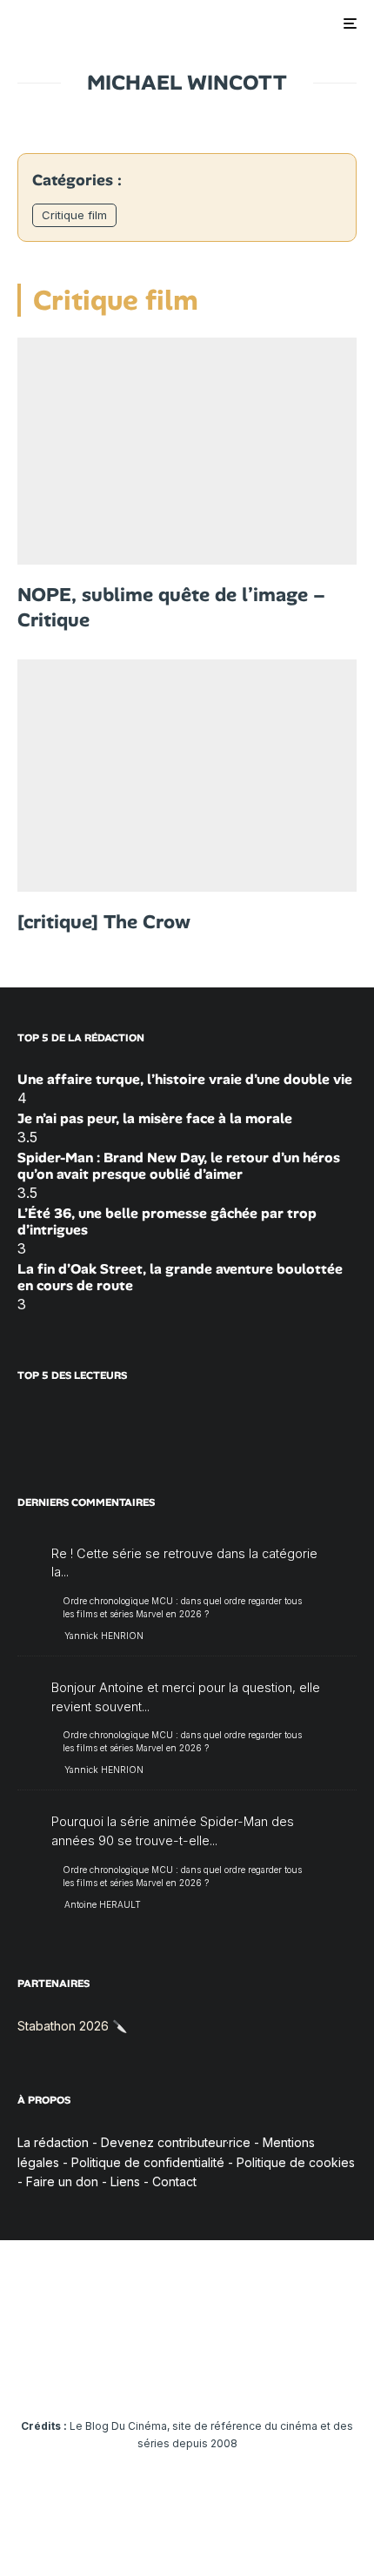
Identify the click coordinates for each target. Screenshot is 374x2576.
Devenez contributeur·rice (176, 2142)
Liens (125, 2181)
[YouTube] (154, 2373)
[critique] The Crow (104, 922)
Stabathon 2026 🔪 (72, 2026)
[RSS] (323, 2373)
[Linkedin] (187, 2373)
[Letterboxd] (255, 2373)
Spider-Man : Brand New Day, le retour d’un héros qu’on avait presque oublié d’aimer (179, 1166)
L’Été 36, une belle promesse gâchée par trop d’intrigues (167, 1221)
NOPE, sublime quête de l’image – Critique (171, 608)
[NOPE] (187, 451)
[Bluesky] (221, 2373)
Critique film (74, 215)
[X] (86, 2373)
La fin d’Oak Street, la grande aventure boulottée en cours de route (180, 1277)
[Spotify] (289, 2373)
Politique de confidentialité (148, 2162)
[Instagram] (120, 2373)
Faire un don (62, 2181)
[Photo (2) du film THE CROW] (187, 776)
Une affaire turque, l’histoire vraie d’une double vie (185, 1079)
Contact (174, 2181)
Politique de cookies (296, 2162)
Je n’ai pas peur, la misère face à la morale (155, 1118)
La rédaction (53, 2142)
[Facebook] (52, 2373)
